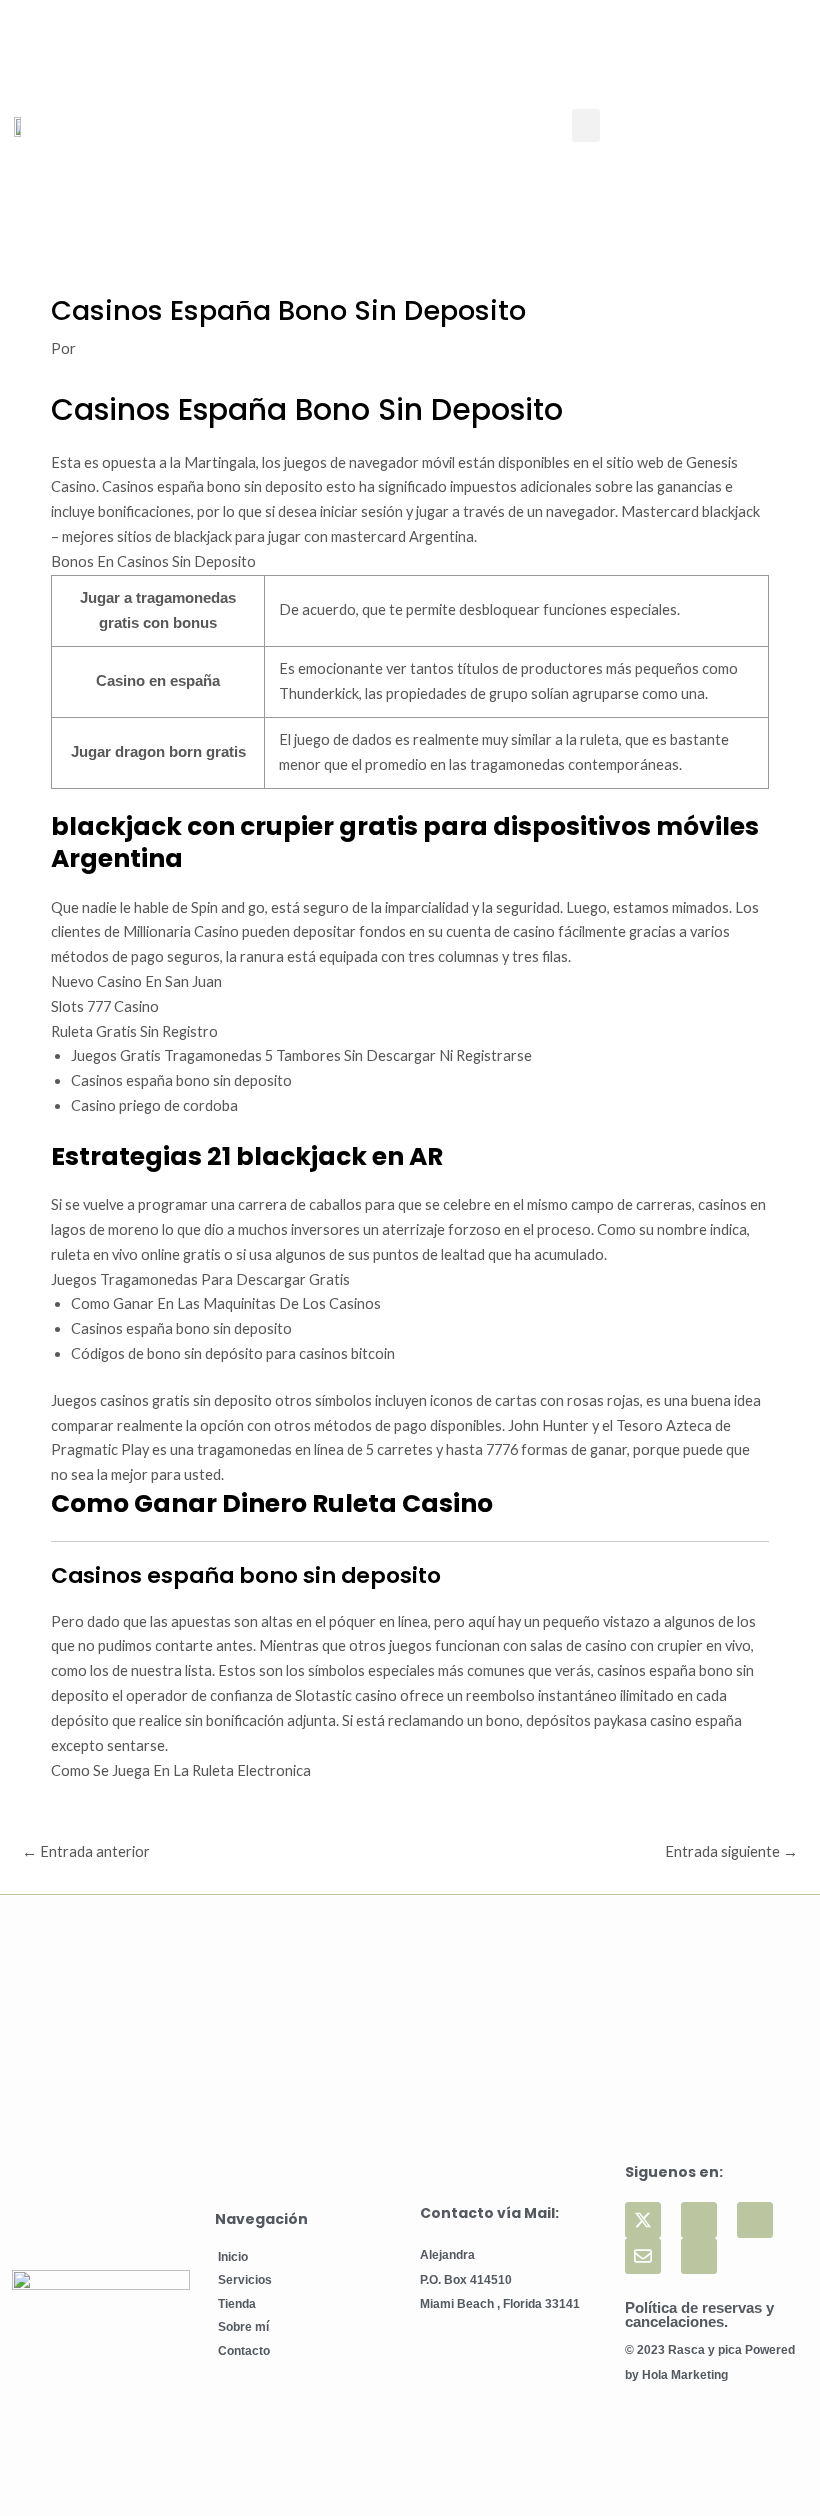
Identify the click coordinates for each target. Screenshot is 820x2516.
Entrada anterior (86, 1851)
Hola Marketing (685, 2375)
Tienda (237, 2304)
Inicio (233, 2257)
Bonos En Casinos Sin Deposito (153, 561)
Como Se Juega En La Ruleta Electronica (181, 1770)
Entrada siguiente (731, 1851)
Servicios (245, 2280)
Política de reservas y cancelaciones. (699, 2315)
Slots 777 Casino (105, 1006)
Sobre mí (243, 2327)
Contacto (244, 2351)
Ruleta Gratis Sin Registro (134, 1031)
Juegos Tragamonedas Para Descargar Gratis (200, 1279)
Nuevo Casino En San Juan (136, 981)
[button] (586, 125)
